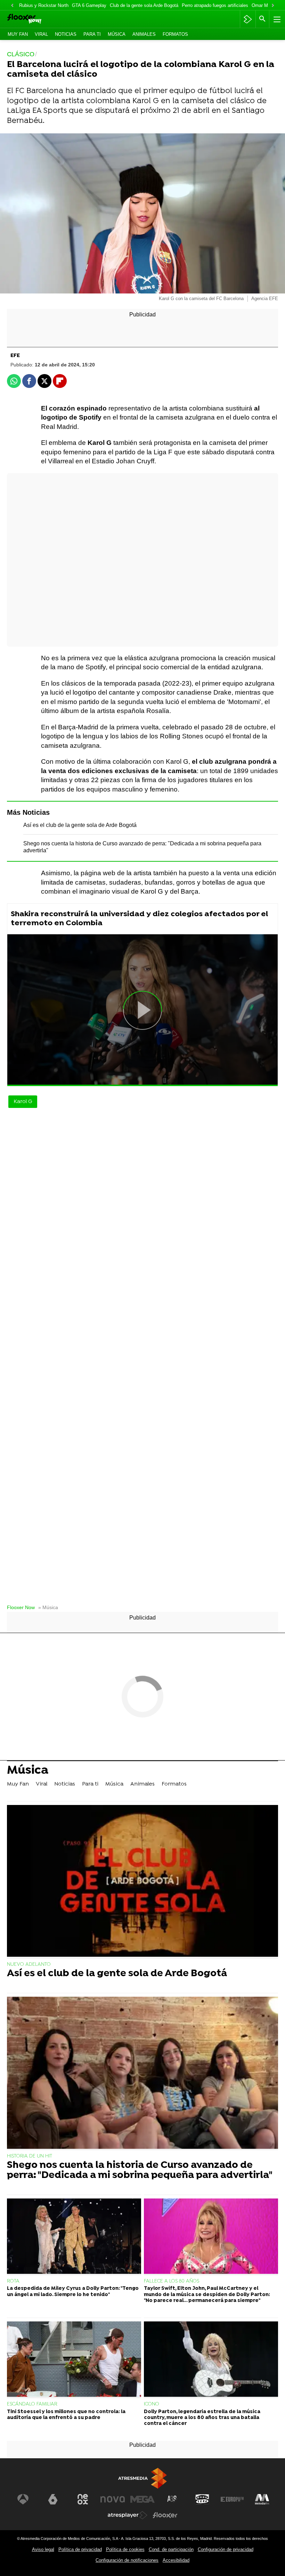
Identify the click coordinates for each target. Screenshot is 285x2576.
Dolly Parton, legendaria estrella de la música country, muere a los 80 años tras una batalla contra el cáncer (202, 2418)
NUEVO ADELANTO (29, 1965)
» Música (48, 1608)
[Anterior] (12, 6)
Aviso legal (43, 2549)
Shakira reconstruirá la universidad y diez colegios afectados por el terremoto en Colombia (139, 919)
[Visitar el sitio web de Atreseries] (172, 2499)
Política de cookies (125, 2549)
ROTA (13, 2281)
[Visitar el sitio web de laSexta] (53, 2499)
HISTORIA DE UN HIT (30, 2156)
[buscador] (262, 19)
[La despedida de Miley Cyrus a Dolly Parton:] (74, 2237)
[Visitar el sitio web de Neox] (83, 2499)
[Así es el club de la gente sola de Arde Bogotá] (142, 1882)
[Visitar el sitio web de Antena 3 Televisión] (23, 2499)
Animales (144, 34)
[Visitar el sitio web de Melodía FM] (262, 2499)
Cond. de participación (171, 2549)
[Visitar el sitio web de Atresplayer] (128, 2515)
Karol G (23, 1102)
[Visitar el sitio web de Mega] (142, 2499)
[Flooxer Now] (35, 19)
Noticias (66, 34)
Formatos (175, 34)
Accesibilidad (176, 2560)
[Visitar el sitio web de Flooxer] (165, 2515)
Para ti (92, 34)
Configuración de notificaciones (127, 2560)
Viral (41, 34)
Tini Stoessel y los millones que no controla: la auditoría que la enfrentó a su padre (66, 2415)
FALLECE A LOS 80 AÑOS (172, 2281)
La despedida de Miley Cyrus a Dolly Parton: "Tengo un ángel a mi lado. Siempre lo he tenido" (73, 2292)
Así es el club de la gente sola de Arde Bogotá (80, 825)
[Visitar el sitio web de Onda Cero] (202, 2499)
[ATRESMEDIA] (142, 2478)
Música (117, 34)
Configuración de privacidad (226, 2549)
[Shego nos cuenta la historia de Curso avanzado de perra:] (142, 2073)
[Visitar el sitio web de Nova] (113, 2499)
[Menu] (276, 19)
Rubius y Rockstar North (44, 5)
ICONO (152, 2404)
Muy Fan (18, 34)
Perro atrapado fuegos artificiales (215, 5)
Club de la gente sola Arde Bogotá (144, 5)
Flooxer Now (21, 1608)
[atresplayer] (248, 19)
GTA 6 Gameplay (89, 5)
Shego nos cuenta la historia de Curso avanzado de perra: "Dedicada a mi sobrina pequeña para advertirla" (140, 2171)
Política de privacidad (80, 2549)
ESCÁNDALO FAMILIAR (32, 2404)
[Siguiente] (273, 6)
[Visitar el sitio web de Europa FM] (232, 2499)
